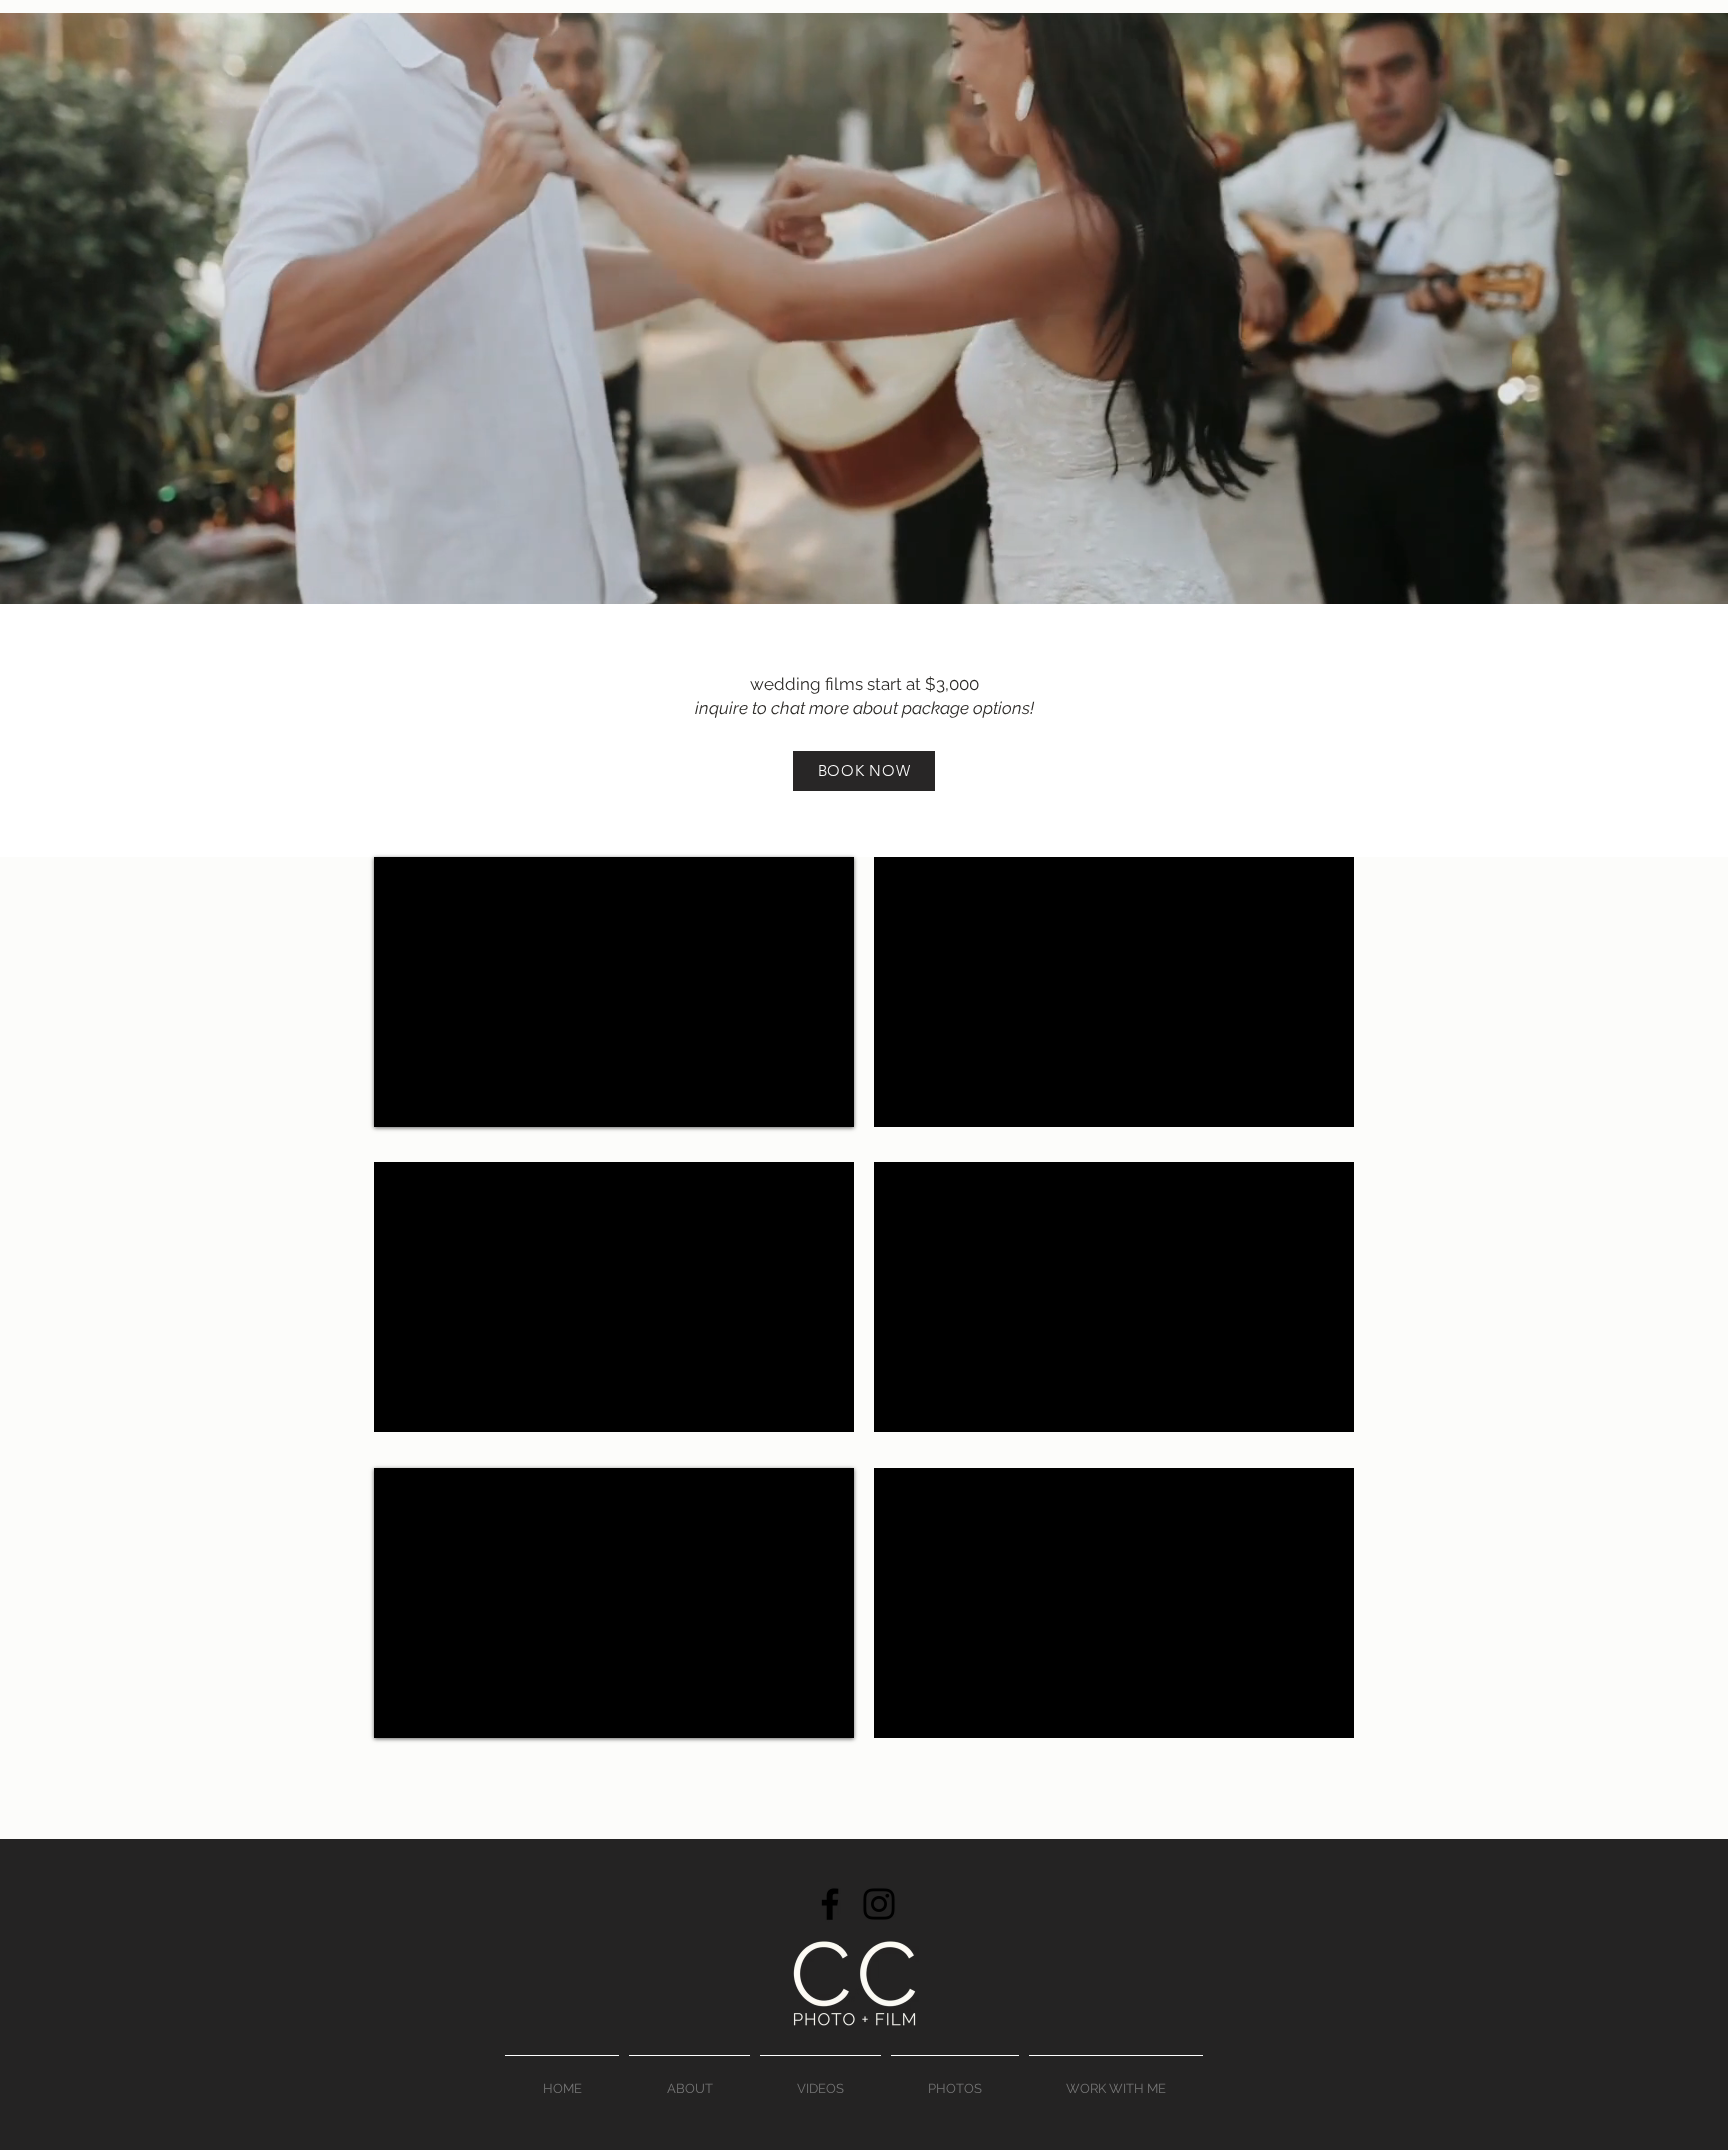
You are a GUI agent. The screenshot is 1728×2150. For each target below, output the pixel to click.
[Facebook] (830, 1904)
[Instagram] (879, 1904)
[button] (820, 2080)
